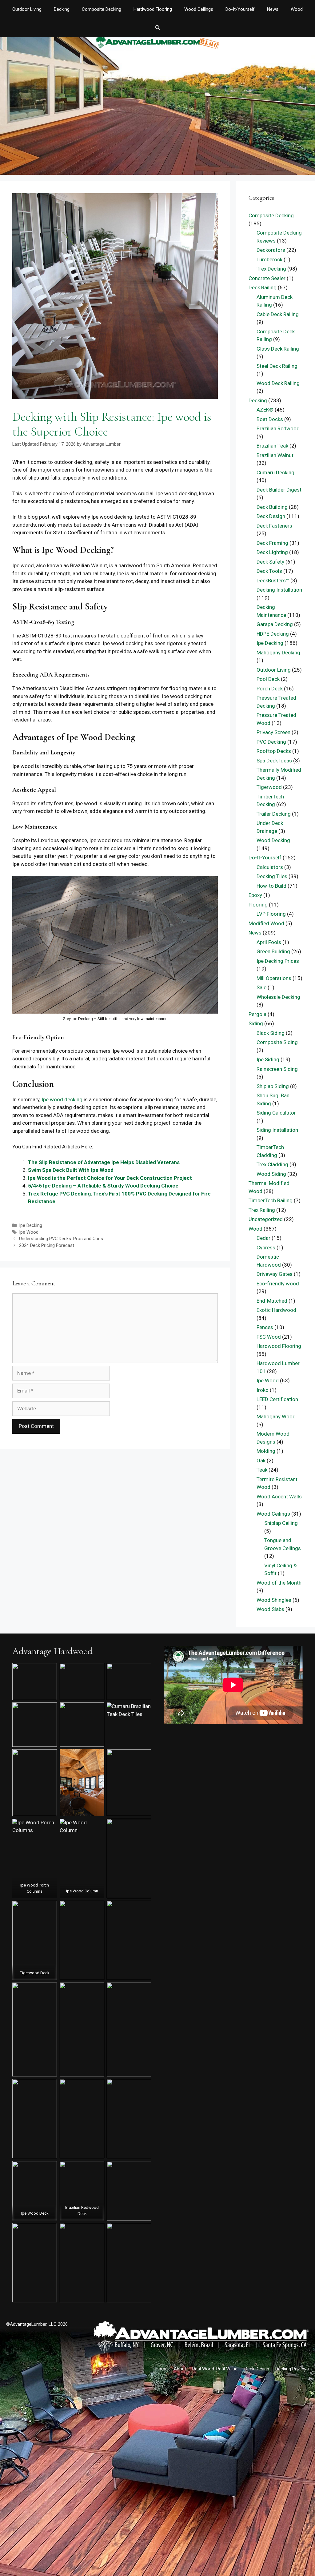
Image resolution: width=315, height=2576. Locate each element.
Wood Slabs (270, 1609)
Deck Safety (270, 562)
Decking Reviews (292, 2369)
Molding (266, 1451)
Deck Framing (272, 543)
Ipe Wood (29, 1232)
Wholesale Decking (278, 997)
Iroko (263, 1390)
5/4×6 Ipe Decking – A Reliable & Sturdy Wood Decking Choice (103, 1186)
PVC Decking (271, 742)
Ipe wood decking (62, 1099)
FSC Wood (269, 1337)
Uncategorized (266, 1219)
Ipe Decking (31, 1226)
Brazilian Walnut (275, 455)
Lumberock (269, 259)
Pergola (257, 1014)
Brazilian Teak (272, 446)
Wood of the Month (279, 1583)
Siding (256, 1023)
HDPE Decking (273, 634)
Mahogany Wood (276, 1417)
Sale (261, 987)
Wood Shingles (274, 1600)
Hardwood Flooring (153, 9)
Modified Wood (266, 923)
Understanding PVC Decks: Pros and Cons (61, 1239)
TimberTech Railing (271, 1200)
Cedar (263, 1238)
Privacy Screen (273, 732)
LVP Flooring (271, 914)
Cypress (266, 1248)
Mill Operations (274, 978)
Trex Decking (271, 269)
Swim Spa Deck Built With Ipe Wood (71, 1170)
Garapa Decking (275, 624)
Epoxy (255, 895)
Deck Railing (263, 287)
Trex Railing (262, 1210)
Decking (62, 9)
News (273, 9)
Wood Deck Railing (278, 383)
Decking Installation (279, 590)
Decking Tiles (272, 876)
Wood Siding (271, 1174)
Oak (261, 1461)
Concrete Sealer (267, 278)
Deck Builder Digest (279, 490)
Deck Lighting (272, 552)
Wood (297, 9)
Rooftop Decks (274, 751)
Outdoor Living (27, 9)
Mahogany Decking (278, 653)
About (180, 2369)
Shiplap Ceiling (281, 1523)
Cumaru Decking (275, 472)
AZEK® (265, 410)
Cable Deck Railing (278, 314)
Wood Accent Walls (279, 1497)
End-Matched (272, 1301)
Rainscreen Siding (277, 1069)
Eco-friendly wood (278, 1284)
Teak (262, 1470)
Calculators (270, 867)
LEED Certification (277, 1399)
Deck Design (271, 516)
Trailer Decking (274, 814)
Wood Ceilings (199, 9)
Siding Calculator (276, 1113)
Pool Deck (268, 679)
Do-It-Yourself (240, 9)
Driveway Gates (275, 1274)
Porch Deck (270, 689)
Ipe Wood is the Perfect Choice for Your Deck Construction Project (110, 1178)
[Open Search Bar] (157, 28)
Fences (265, 1327)
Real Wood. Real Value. (215, 2369)
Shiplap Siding (273, 1086)
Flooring (258, 905)
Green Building (273, 951)
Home (161, 2369)
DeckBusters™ (273, 581)
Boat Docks (270, 419)
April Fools (269, 942)
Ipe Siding (268, 1059)
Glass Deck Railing (278, 349)
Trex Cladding (272, 1164)
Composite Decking (102, 9)
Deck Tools (269, 571)
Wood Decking (273, 840)
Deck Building (272, 507)
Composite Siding (277, 1042)
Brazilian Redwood (278, 428)
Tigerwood (269, 787)
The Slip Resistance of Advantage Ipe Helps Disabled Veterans (104, 1162)
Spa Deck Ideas (274, 761)
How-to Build (271, 886)
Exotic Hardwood (276, 1310)
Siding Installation (277, 1130)
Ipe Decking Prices (278, 961)
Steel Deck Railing (277, 366)
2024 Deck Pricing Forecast (47, 1246)
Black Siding (271, 1033)
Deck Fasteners (274, 526)
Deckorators (271, 250)
